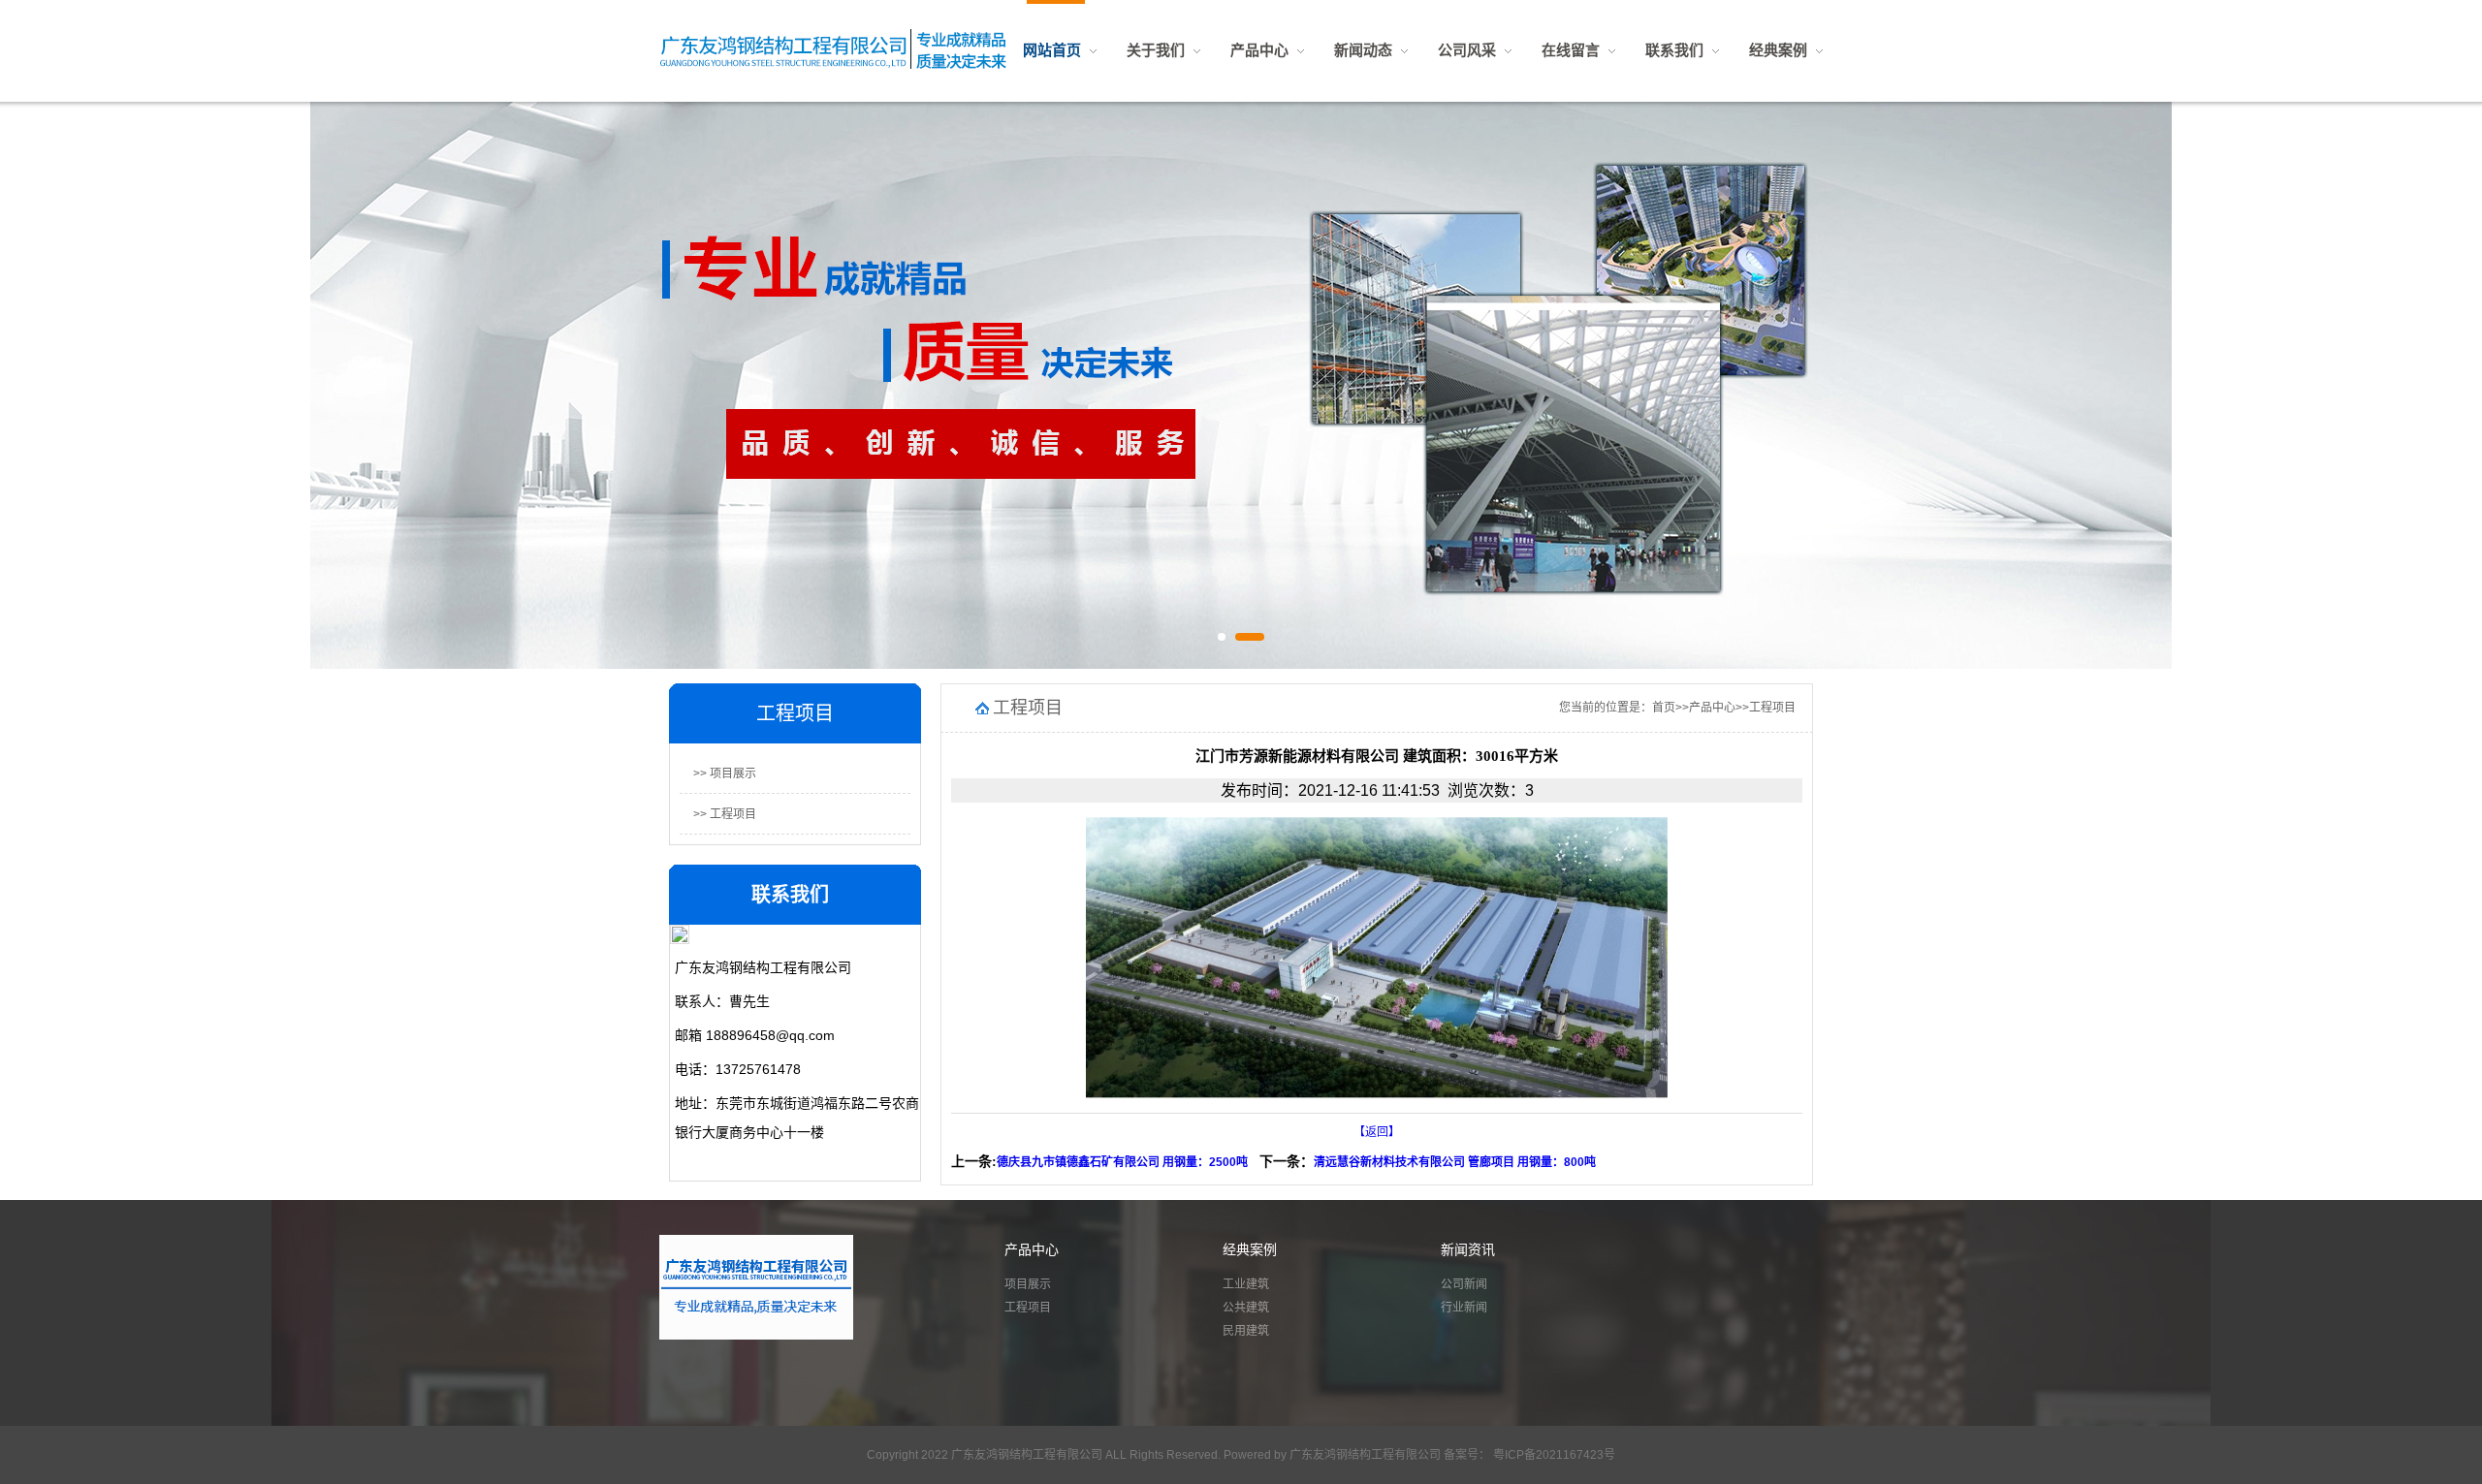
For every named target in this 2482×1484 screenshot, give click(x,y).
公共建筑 (1246, 1308)
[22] (1241, 378)
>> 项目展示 (725, 774)
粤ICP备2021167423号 (1553, 1455)
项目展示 (1028, 1284)
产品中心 (1712, 708)
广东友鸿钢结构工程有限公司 (1367, 1455)
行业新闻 (1464, 1308)
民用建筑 (1246, 1331)
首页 (1664, 708)
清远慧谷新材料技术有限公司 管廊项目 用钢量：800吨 (1455, 1162)
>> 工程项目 (725, 814)
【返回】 (1377, 1132)
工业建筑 (1246, 1284)
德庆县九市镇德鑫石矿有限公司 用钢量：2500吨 (1122, 1162)
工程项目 (1772, 708)
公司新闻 (1464, 1284)
